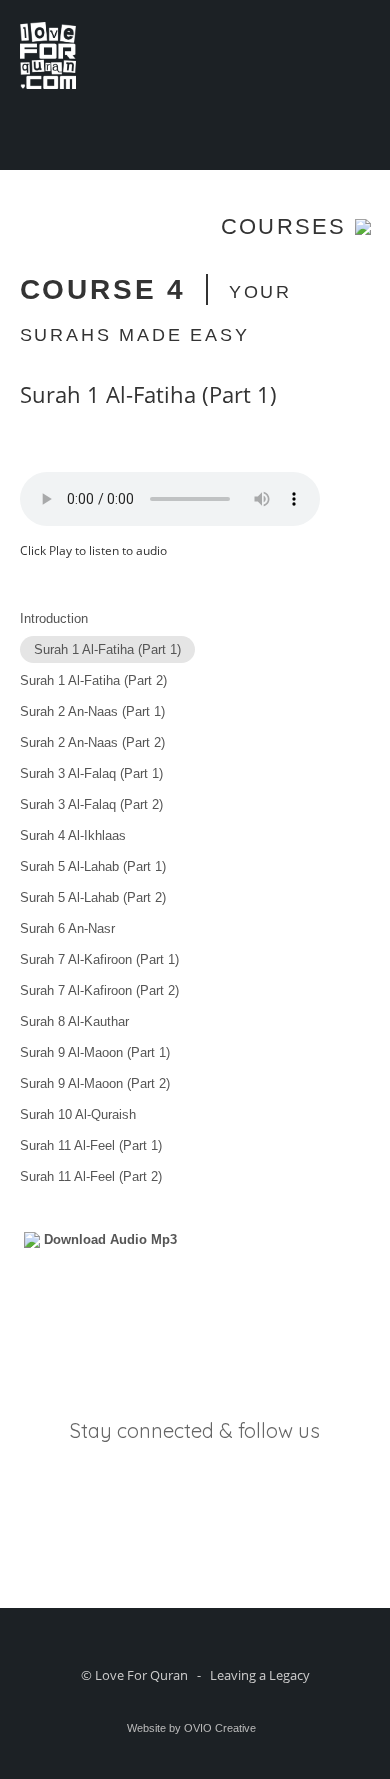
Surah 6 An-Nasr (67, 928)
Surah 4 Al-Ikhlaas (73, 835)
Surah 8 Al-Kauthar (74, 1021)
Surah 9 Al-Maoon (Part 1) (95, 1052)
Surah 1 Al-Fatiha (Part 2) (93, 680)
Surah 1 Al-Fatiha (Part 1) (107, 649)
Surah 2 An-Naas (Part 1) (92, 711)
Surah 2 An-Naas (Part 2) (92, 742)
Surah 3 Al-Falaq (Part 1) (91, 773)
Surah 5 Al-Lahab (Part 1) (93, 866)
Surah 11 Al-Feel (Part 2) (91, 1176)
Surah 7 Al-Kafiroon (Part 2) (99, 990)
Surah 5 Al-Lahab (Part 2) (93, 897)
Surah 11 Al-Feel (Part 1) (91, 1145)
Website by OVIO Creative (191, 1728)
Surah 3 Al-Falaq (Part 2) (91, 804)
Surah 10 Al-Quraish (78, 1114)
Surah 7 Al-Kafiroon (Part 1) (99, 959)
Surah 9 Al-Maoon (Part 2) (95, 1083)
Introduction (54, 618)
